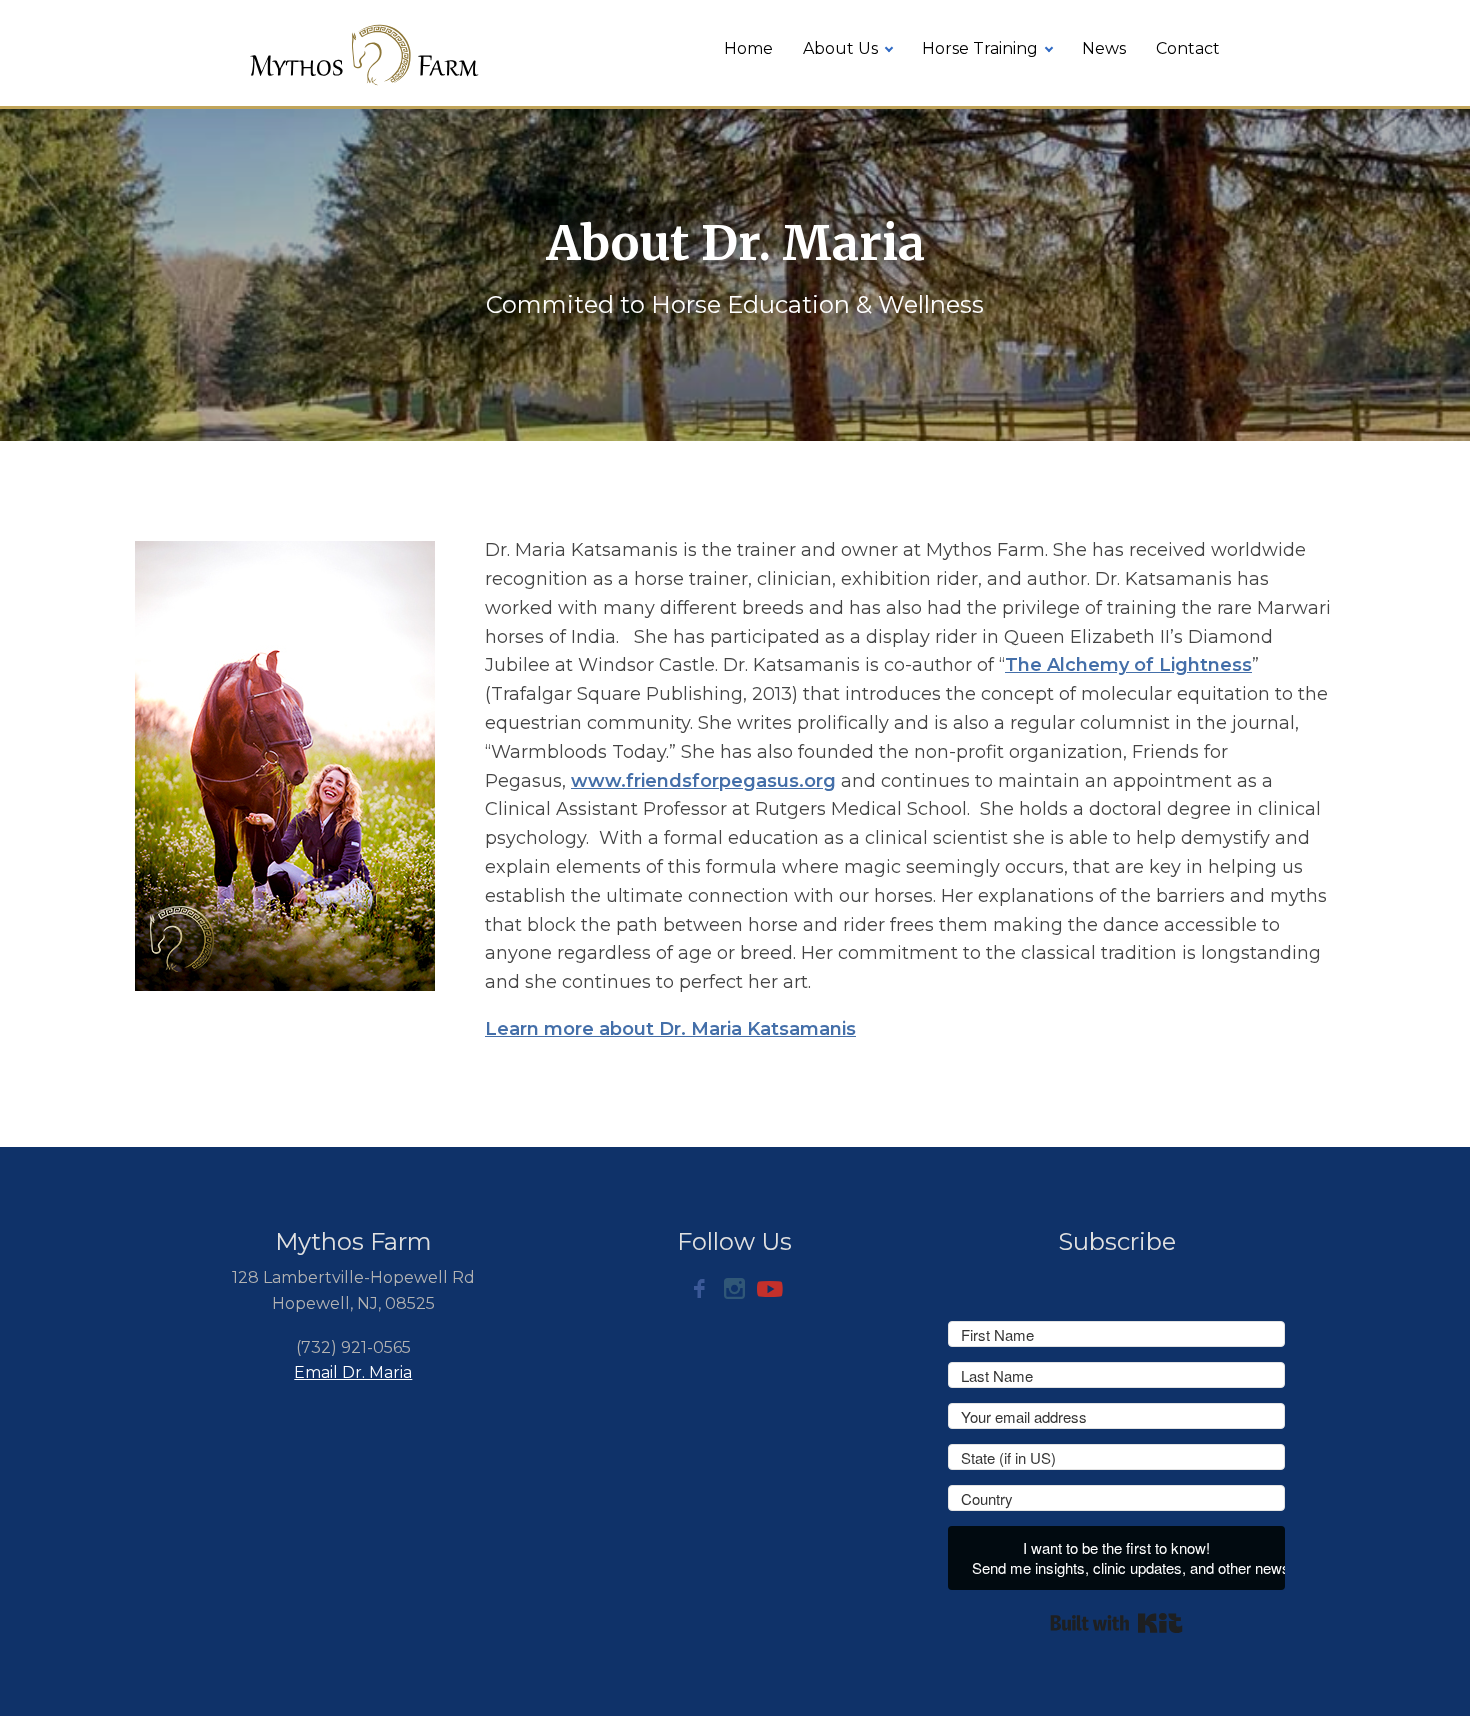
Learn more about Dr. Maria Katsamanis (670, 1029)
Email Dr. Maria (353, 1372)
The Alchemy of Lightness (1128, 665)
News (1104, 48)
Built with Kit (1116, 1623)
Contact (1188, 48)
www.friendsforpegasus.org (703, 781)
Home (748, 48)
